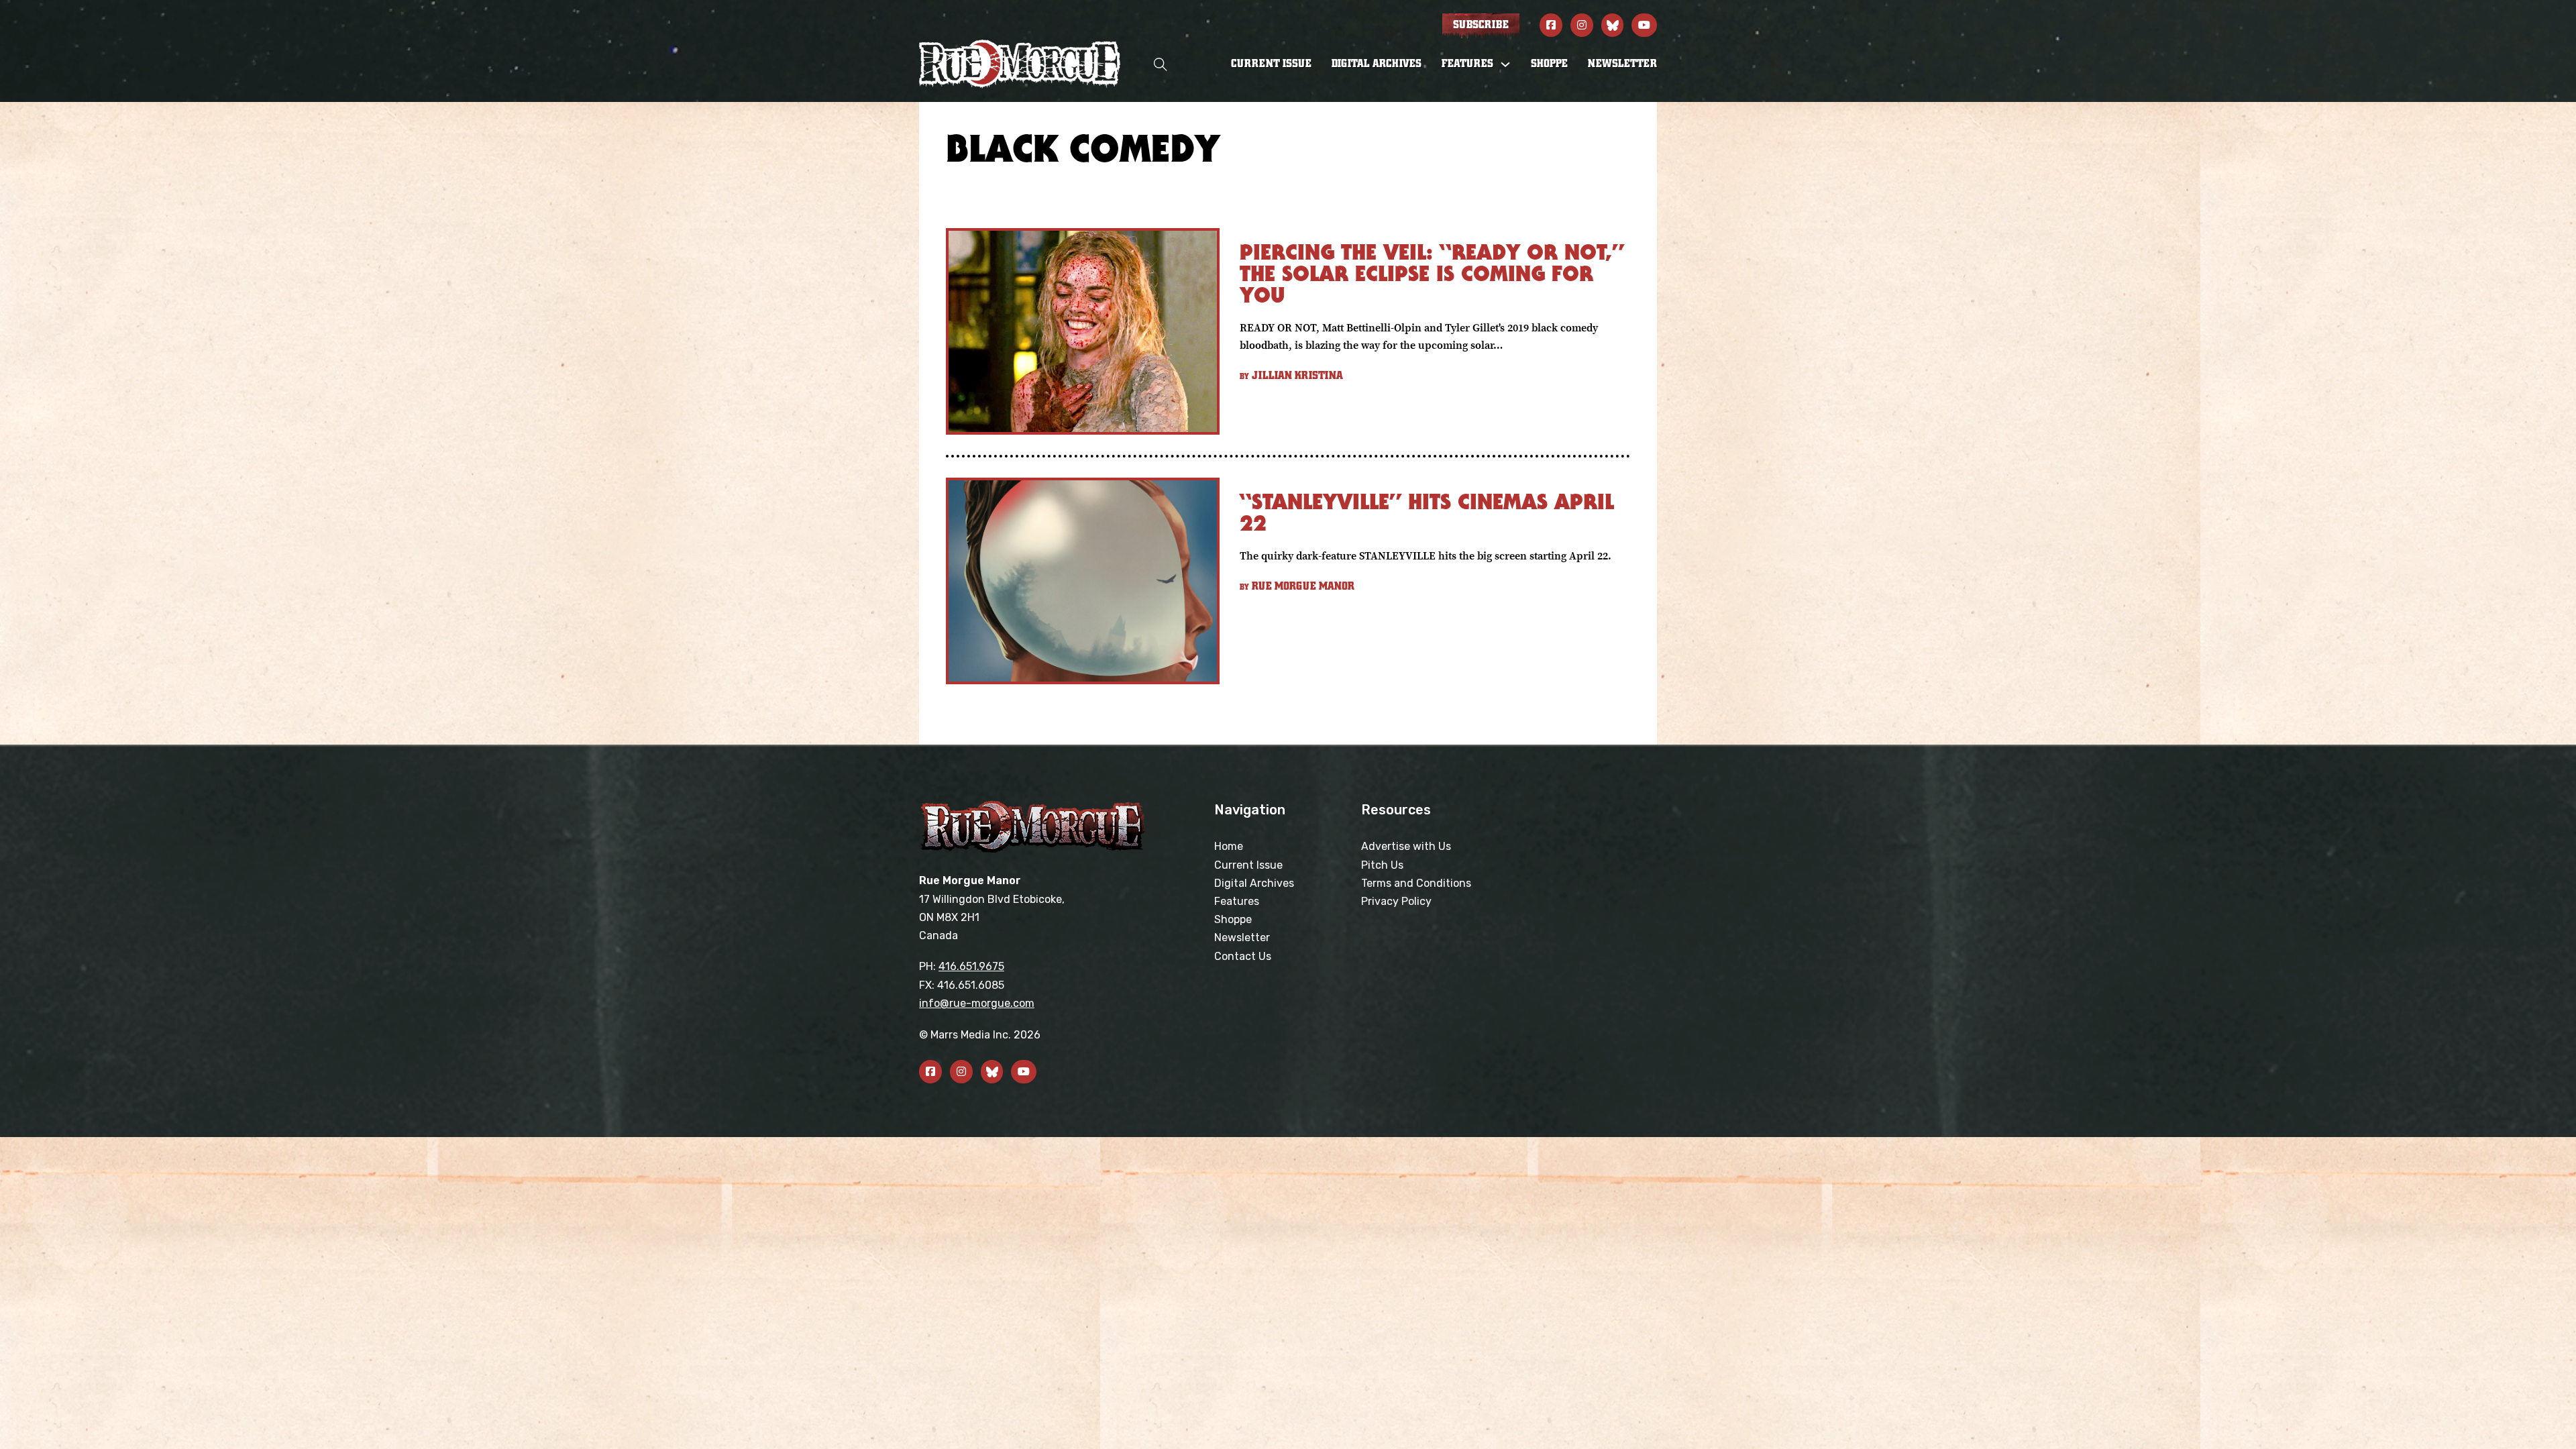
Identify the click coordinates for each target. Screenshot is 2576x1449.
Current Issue (1271, 64)
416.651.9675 (971, 966)
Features (1237, 901)
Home (1229, 846)
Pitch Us (1382, 865)
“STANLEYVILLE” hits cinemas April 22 (1427, 512)
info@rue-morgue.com (977, 1003)
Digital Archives (1377, 64)
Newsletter (1622, 64)
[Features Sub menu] (1505, 64)
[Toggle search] (1161, 64)
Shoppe (1549, 64)
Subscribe (1481, 25)
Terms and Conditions (1416, 883)
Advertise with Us (1406, 846)
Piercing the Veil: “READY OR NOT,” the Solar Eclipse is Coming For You (1432, 273)
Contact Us (1243, 956)
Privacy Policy (1396, 901)
